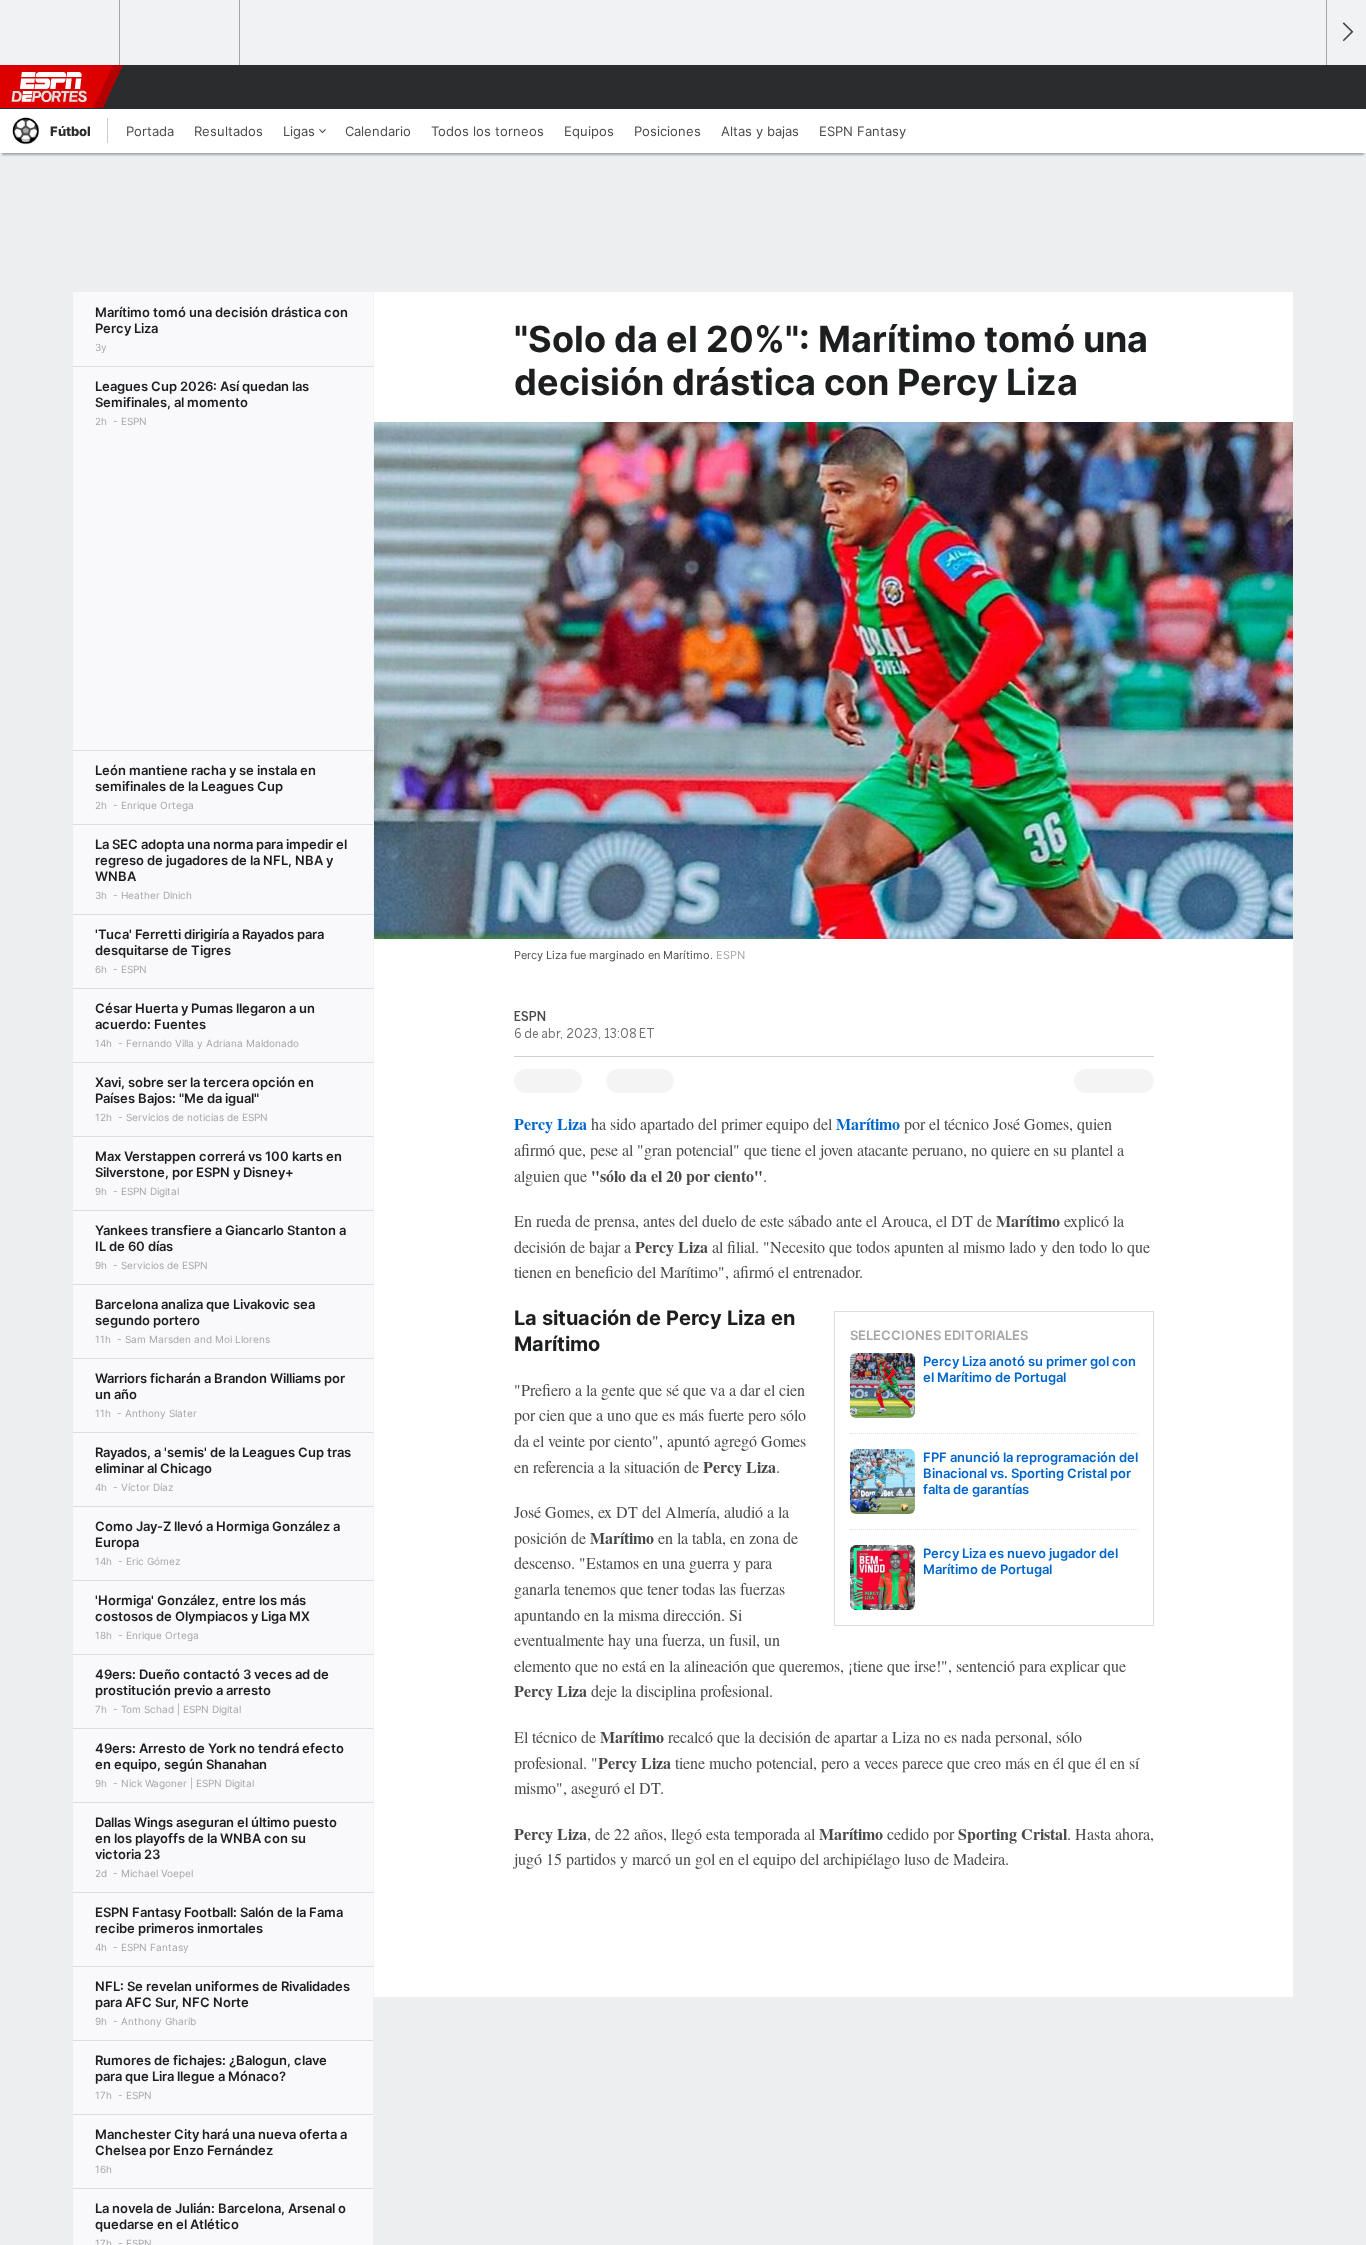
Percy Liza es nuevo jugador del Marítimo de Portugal (1020, 1561)
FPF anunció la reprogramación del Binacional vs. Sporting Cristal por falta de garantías (1030, 1473)
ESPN (49, 87)
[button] (1302, 87)
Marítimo (868, 1123)
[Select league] (61, 33)
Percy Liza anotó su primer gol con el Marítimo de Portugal (1029, 1369)
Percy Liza (550, 1123)
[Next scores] (1346, 32)
